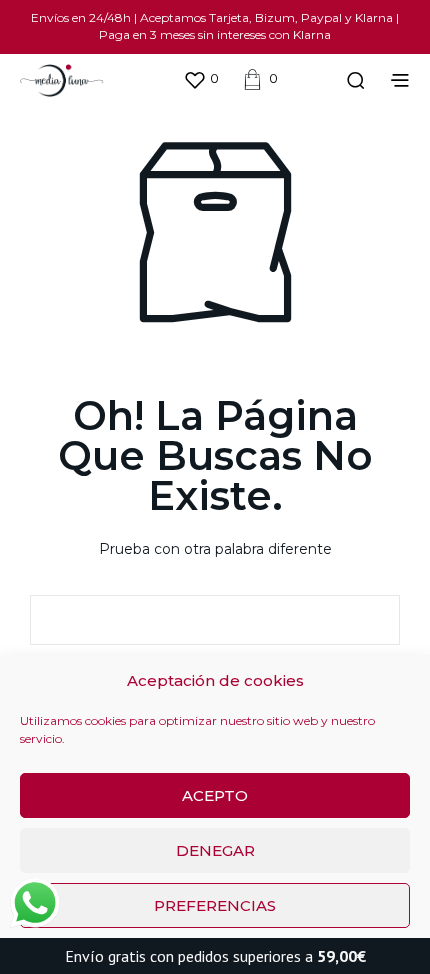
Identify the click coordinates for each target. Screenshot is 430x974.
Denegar (215, 850)
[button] (201, 79)
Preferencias (215, 905)
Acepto (215, 795)
